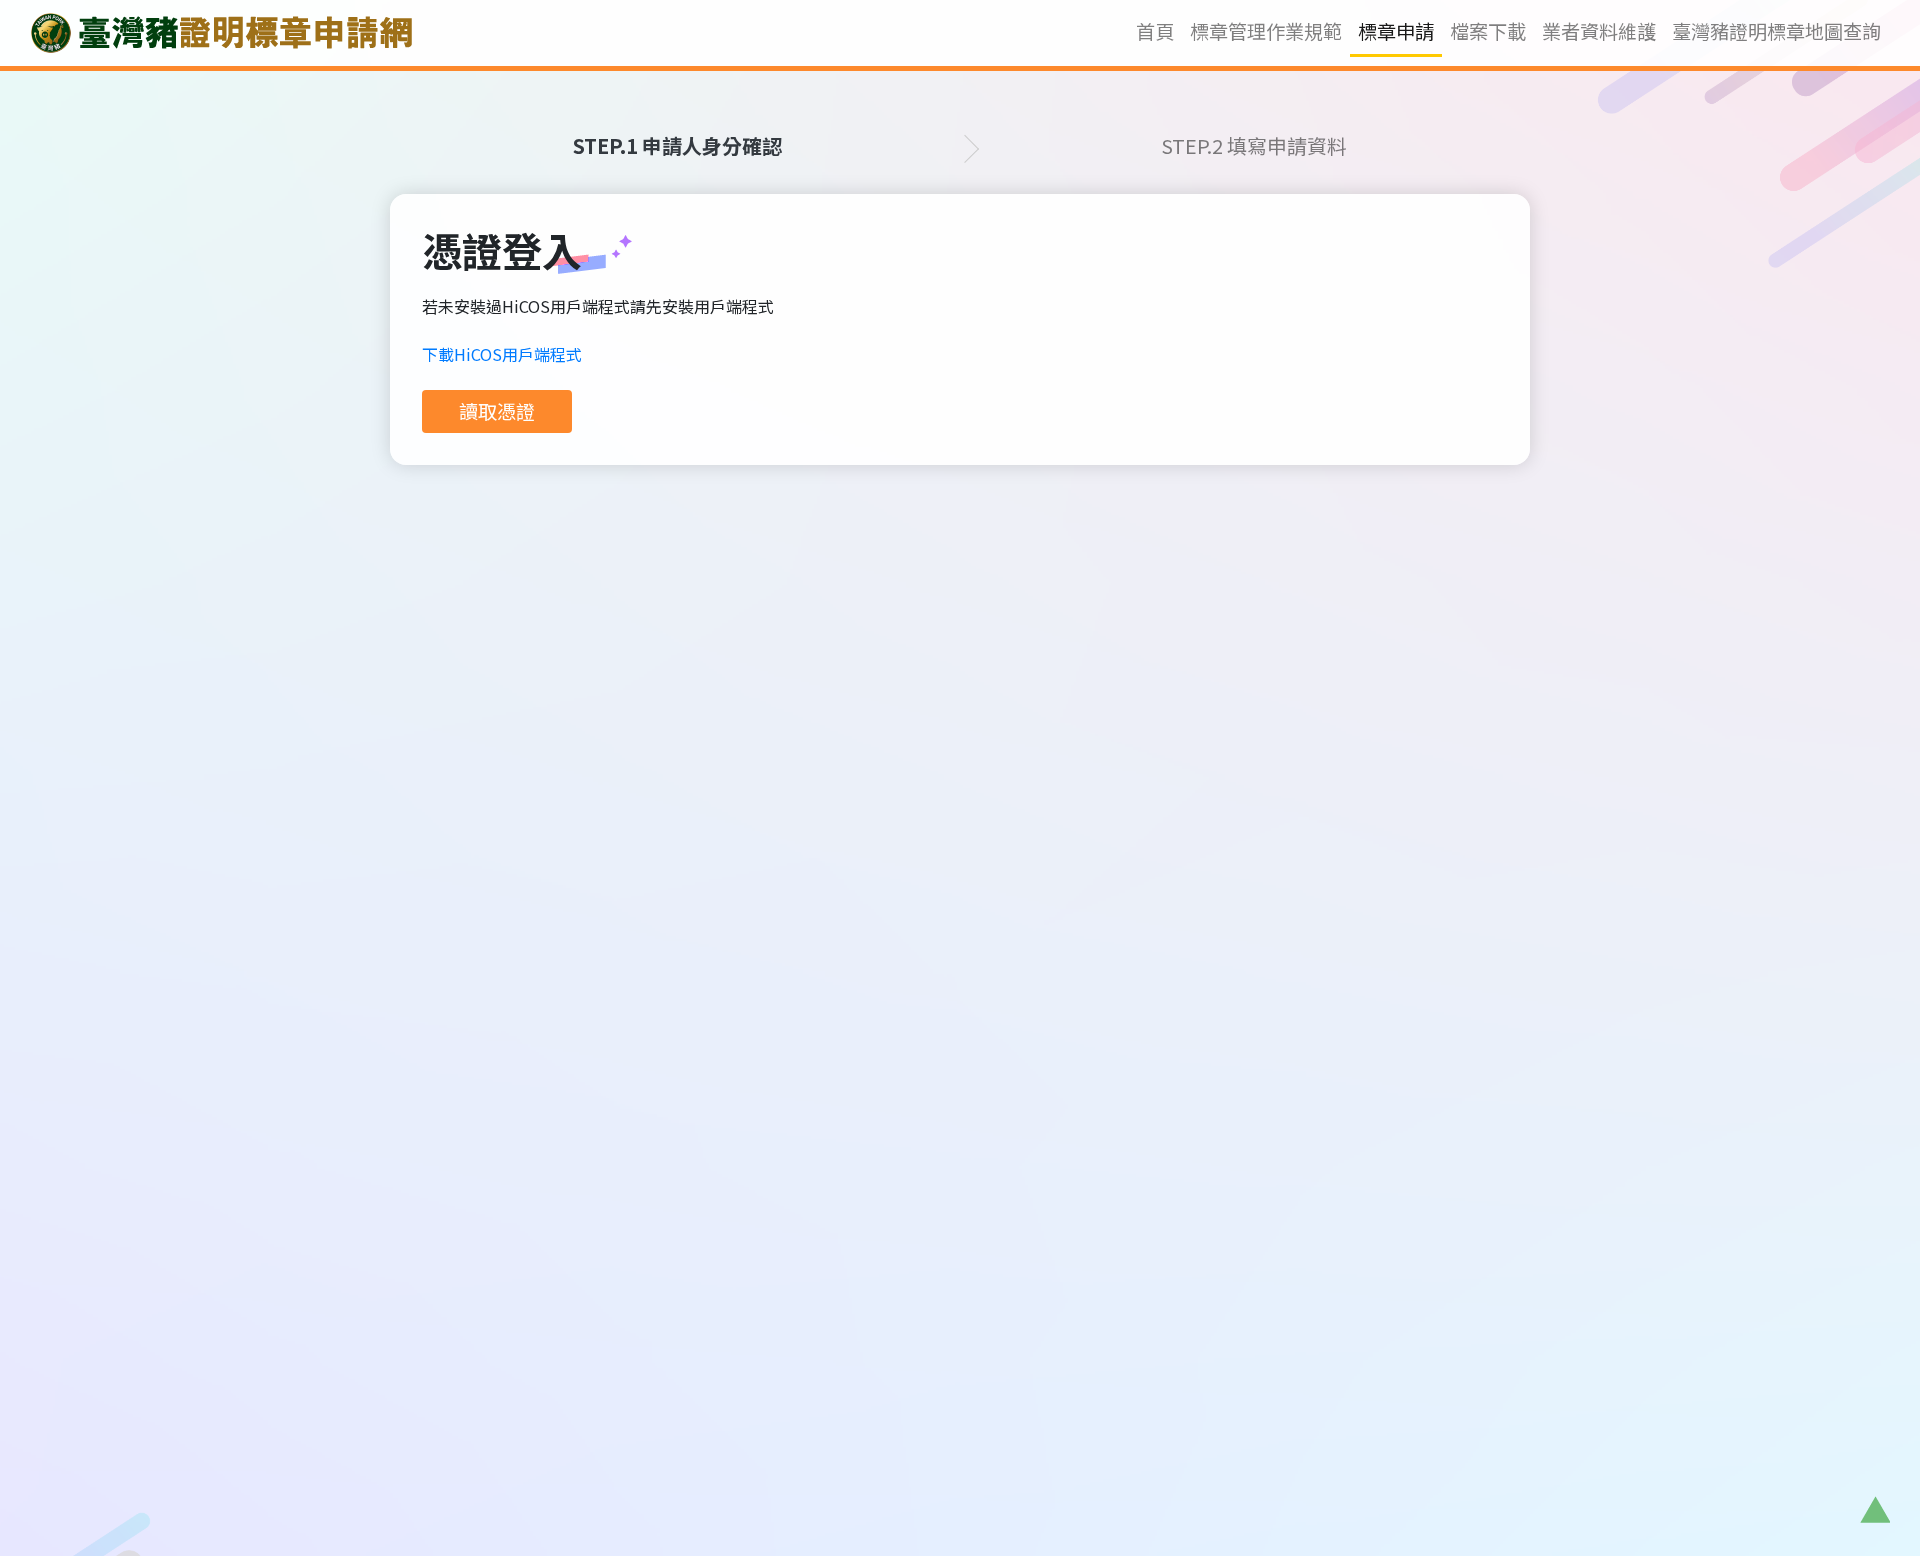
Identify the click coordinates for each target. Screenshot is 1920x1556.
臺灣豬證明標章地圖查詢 (1776, 31)
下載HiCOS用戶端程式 (502, 354)
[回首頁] (221, 33)
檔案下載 (1488, 31)
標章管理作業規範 (1266, 31)
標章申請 (1396, 31)
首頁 (1159, 31)
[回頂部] (1875, 1511)
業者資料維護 (1599, 31)
